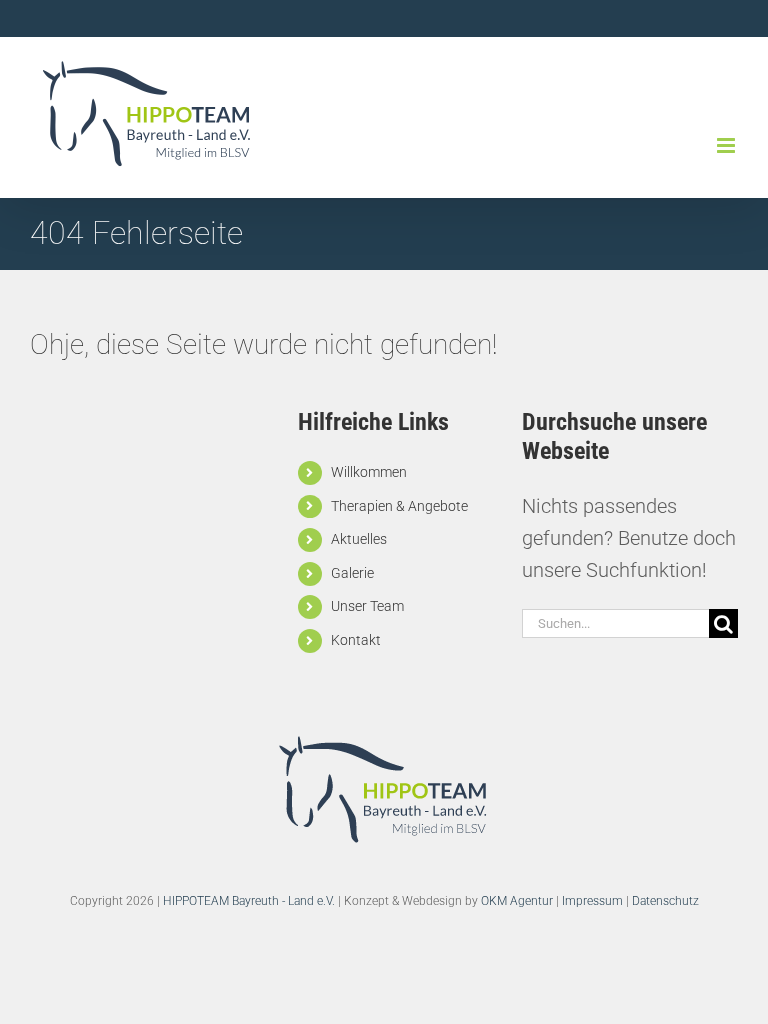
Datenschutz (665, 901)
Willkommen (369, 472)
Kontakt (356, 640)
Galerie (352, 573)
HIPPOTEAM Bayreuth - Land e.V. (249, 901)
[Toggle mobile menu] (727, 145)
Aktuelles (359, 539)
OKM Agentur (517, 901)
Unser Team (367, 606)
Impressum (592, 901)
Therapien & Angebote (399, 506)
